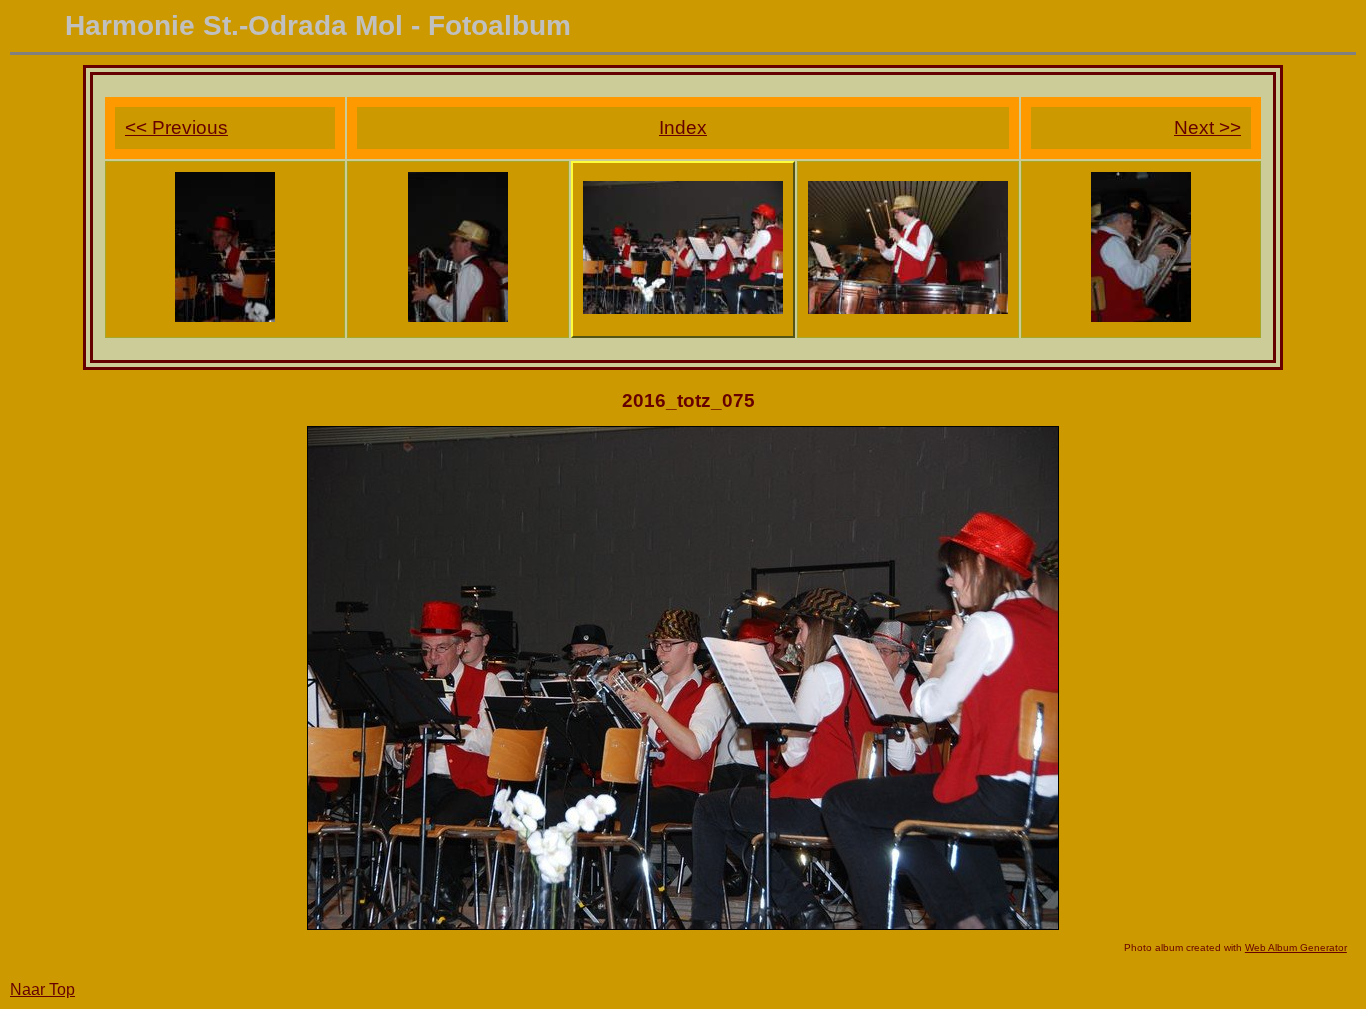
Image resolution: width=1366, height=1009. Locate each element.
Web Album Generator (1296, 947)
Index (683, 127)
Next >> (1207, 127)
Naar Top (42, 989)
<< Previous (176, 127)
